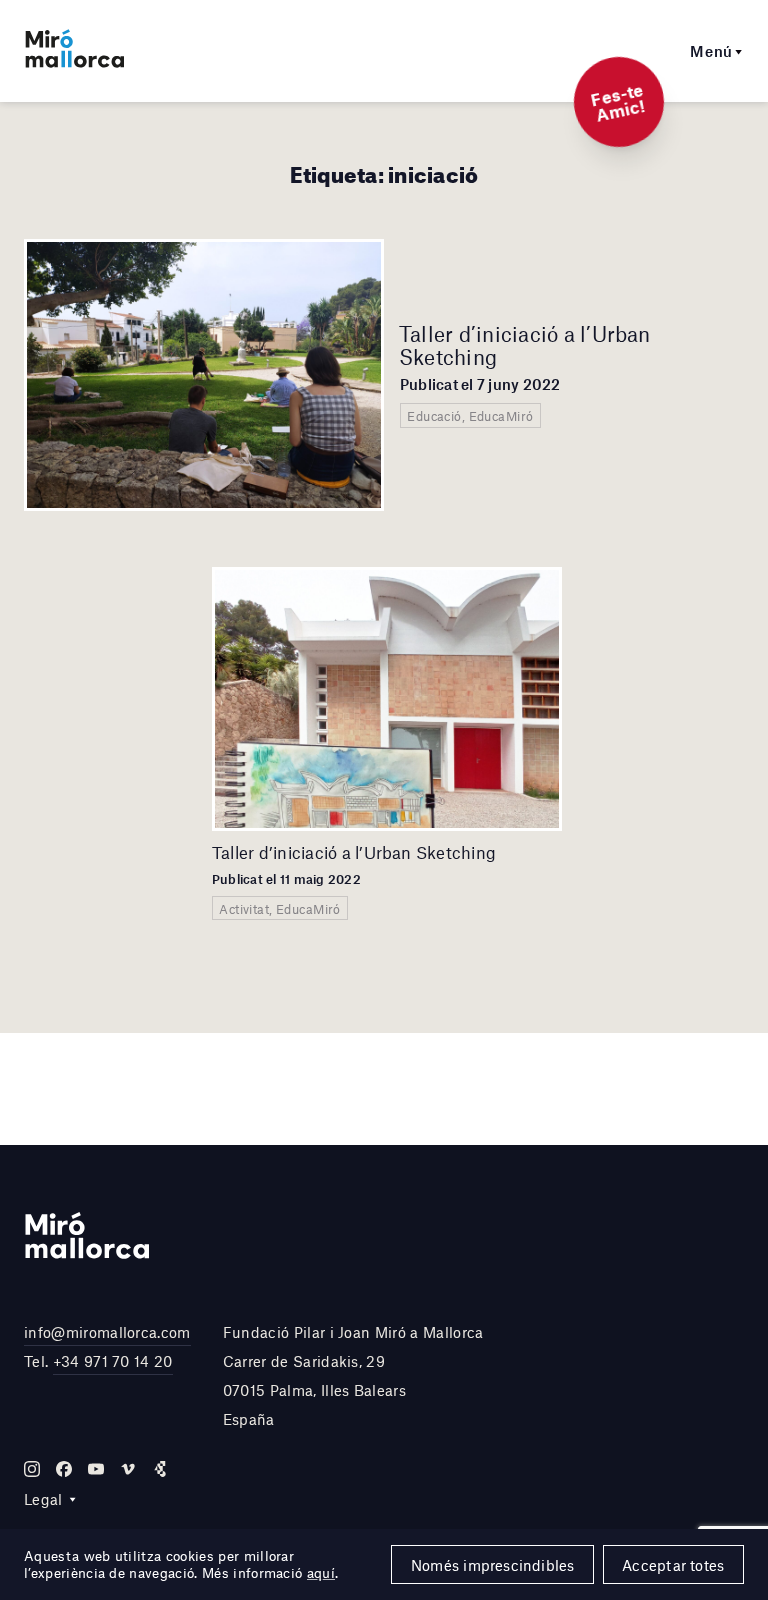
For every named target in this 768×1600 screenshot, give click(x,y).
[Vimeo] (128, 1469)
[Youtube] (96, 1469)
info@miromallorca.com (107, 1332)
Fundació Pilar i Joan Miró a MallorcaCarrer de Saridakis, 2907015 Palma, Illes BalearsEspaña (353, 1375)
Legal (43, 1499)
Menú (711, 51)
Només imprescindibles (493, 1565)
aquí (321, 1573)
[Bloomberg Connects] (160, 1469)
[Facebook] (64, 1469)
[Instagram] (32, 1469)
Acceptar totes (673, 1565)
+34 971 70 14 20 (113, 1361)
